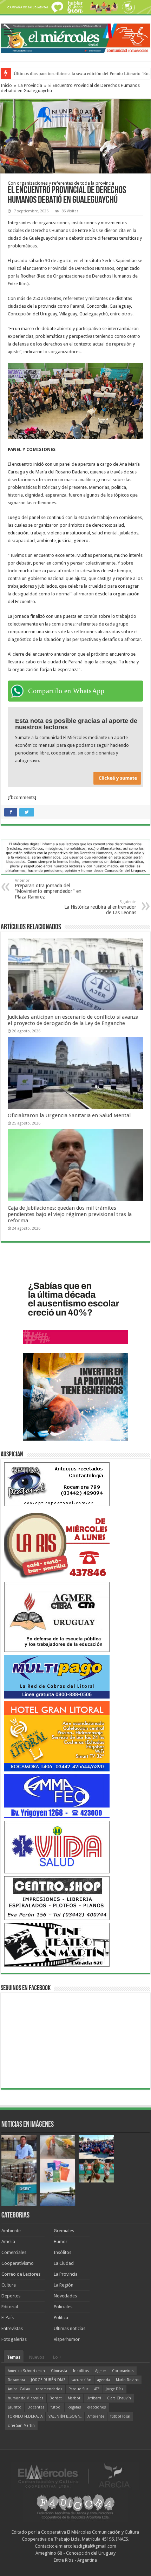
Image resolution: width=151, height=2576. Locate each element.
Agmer (101, 2371)
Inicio (6, 85)
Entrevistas (12, 2328)
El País (8, 2318)
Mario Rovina (127, 2380)
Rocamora (16, 2380)
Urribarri (94, 2398)
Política (61, 2318)
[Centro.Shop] (57, 1898)
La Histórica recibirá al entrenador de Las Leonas (100, 907)
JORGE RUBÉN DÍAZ (48, 2380)
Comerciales (14, 2252)
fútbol (56, 2407)
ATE (97, 2389)
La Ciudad (64, 2263)
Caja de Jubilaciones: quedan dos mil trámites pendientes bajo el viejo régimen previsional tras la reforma (70, 1214)
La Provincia (30, 85)
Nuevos (37, 2357)
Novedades (65, 2296)
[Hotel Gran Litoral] (57, 1736)
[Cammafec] (57, 1796)
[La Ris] (57, 1543)
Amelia (8, 2242)
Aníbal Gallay (19, 2389)
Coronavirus (123, 2371)
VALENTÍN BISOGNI (65, 2416)
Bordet (56, 2398)
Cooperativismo (18, 2263)
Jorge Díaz (115, 2389)
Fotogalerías (14, 2339)
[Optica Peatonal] (57, 1484)
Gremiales (64, 2231)
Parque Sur (78, 2389)
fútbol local (120, 2416)
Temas (14, 2357)
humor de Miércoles (26, 2398)
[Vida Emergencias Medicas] (57, 1847)
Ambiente (11, 2231)
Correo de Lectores (21, 2274)
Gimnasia (59, 2371)
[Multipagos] (57, 1676)
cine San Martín (21, 2425)
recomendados (49, 2389)
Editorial (10, 2307)
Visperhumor (67, 2339)
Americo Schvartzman (26, 2371)
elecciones (97, 2407)
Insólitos (63, 2252)
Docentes (36, 2407)
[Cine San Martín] (57, 1944)
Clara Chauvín (119, 2398)
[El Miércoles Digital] (75, 37)
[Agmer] (57, 1616)
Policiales (63, 2307)
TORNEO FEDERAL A (25, 2416)
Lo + (57, 2357)
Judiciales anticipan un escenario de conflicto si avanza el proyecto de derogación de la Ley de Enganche (73, 1020)
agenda (104, 2380)
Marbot (74, 2398)
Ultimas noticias (70, 2328)
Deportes (11, 2296)
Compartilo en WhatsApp (66, 691)
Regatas (74, 2407)
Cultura (9, 2285)
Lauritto (15, 2407)
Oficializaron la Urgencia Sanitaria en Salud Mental (69, 1115)
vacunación (81, 2380)
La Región (64, 2285)
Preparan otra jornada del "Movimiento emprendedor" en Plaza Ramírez (48, 889)
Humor (61, 2242)
